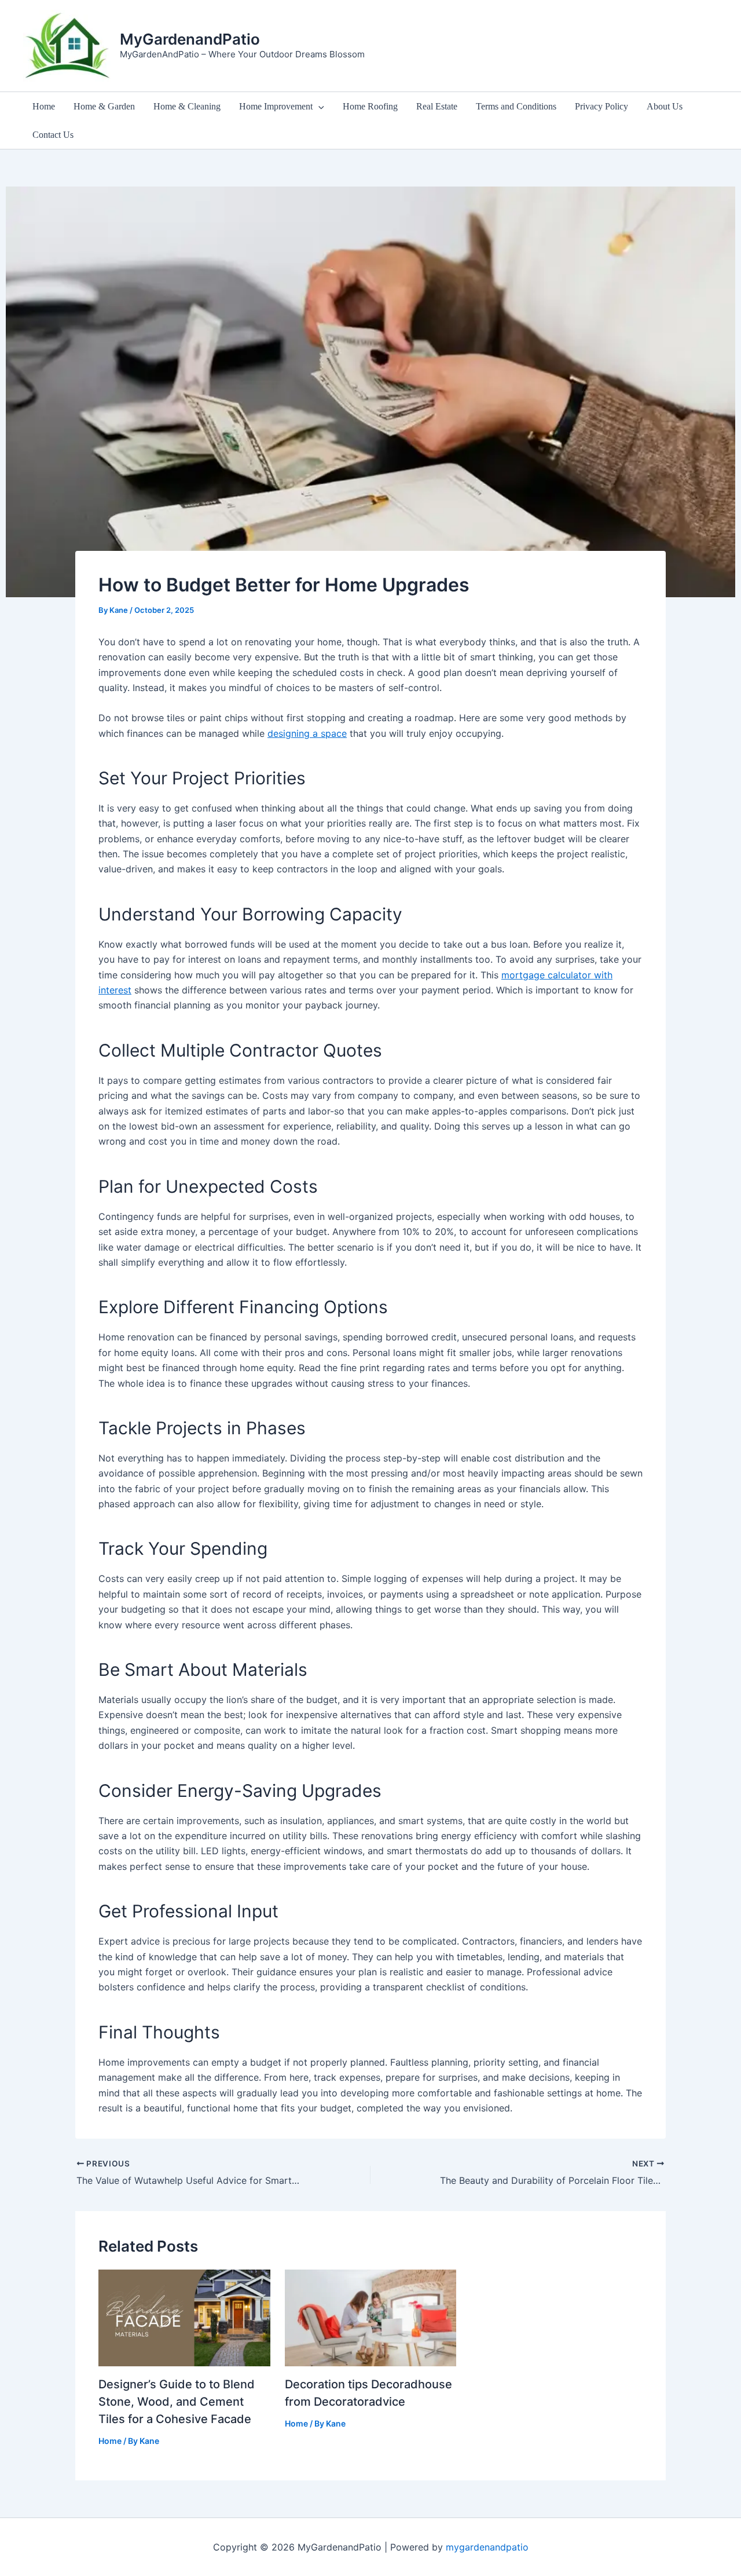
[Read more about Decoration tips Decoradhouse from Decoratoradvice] (371, 2317)
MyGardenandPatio (190, 39)
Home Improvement (276, 106)
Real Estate (437, 106)
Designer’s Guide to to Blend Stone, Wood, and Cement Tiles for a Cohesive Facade (177, 2402)
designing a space (307, 733)
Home (44, 106)
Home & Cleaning (187, 106)
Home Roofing (370, 106)
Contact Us (53, 135)
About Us (665, 106)
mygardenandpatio (487, 2547)
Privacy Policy (601, 106)
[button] (318, 106)
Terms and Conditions (516, 106)
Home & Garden (104, 106)
